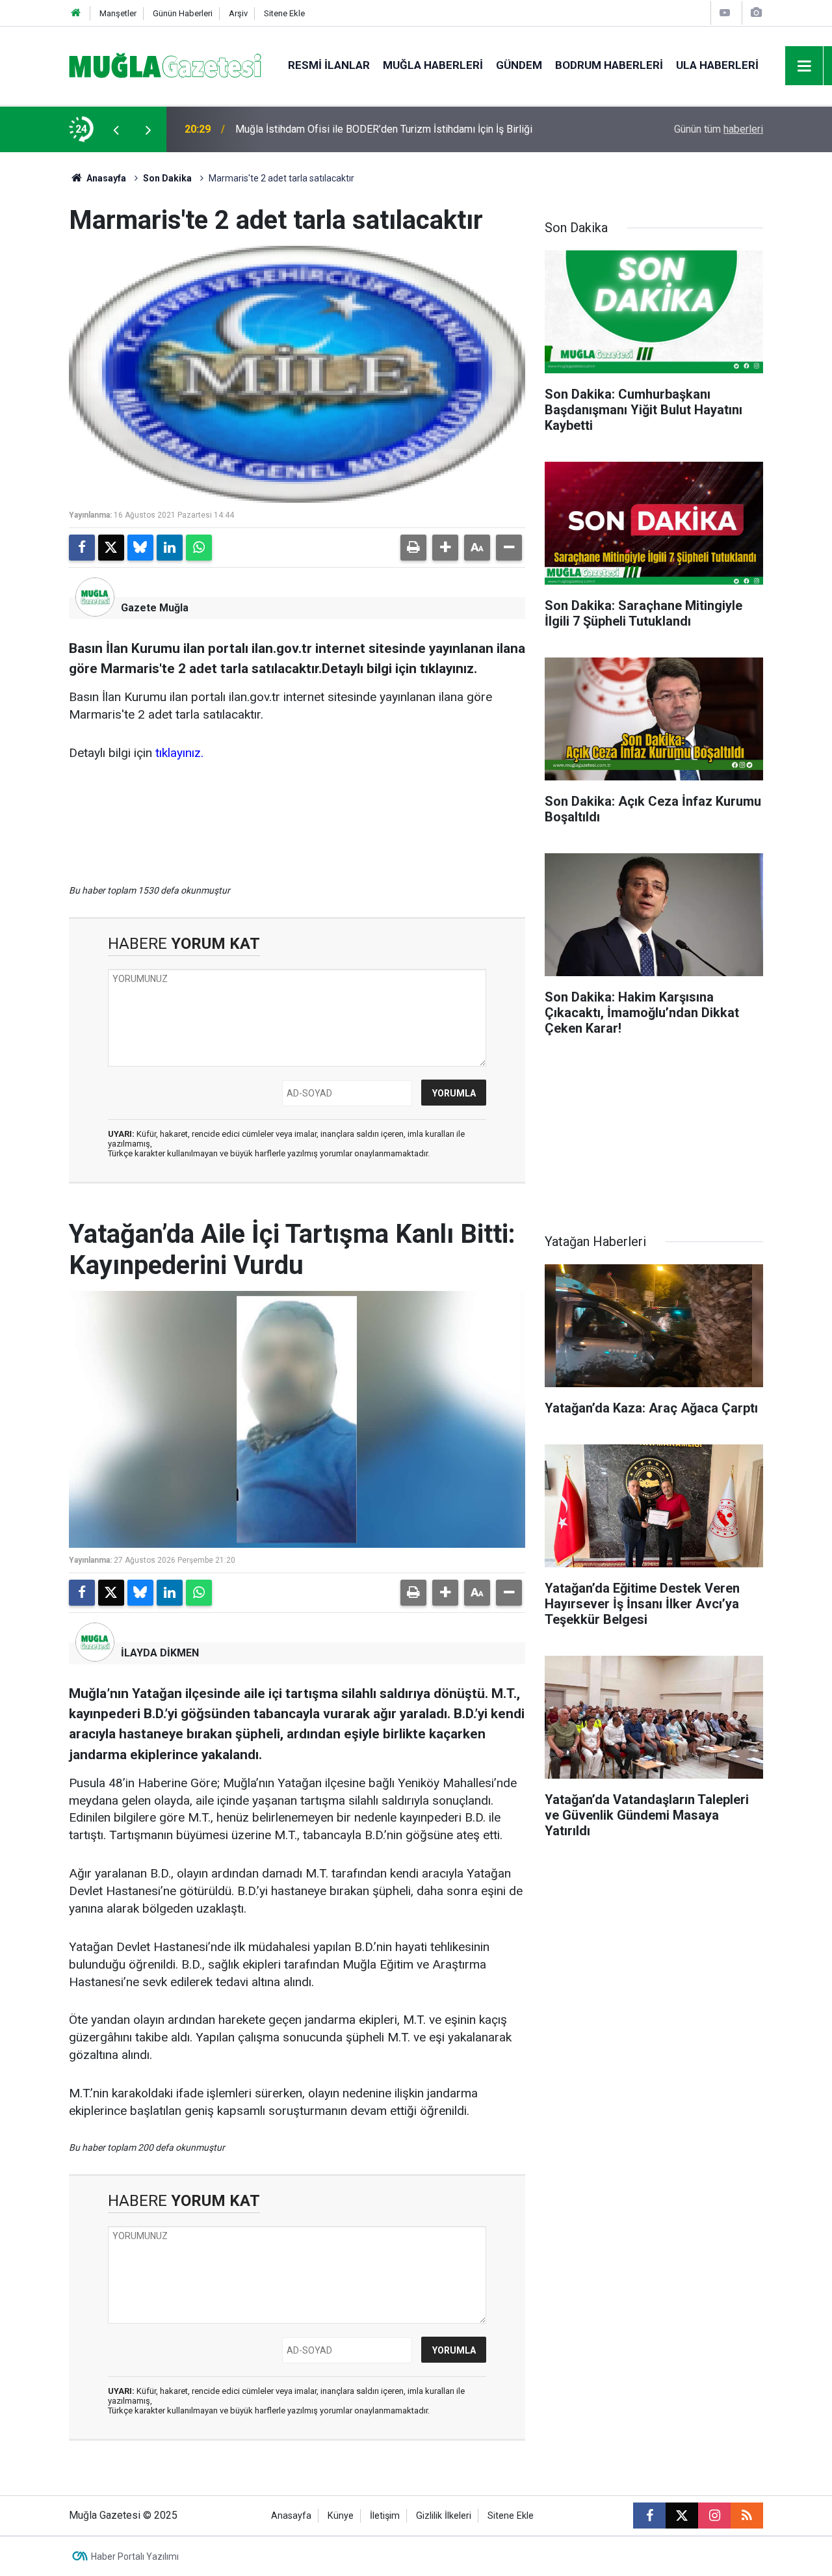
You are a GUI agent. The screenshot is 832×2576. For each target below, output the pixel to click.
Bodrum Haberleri (609, 65)
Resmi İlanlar (329, 65)
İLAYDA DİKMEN (160, 1653)
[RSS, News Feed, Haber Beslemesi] (747, 2516)
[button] (445, 548)
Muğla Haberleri (433, 65)
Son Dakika (167, 178)
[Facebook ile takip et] (649, 2516)
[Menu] (805, 66)
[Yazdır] (413, 548)
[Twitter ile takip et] (682, 2516)
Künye (341, 2516)
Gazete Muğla (155, 608)
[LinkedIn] (170, 548)
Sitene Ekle (284, 13)
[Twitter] (111, 548)
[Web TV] (725, 13)
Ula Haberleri (717, 65)
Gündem (519, 65)
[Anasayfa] (76, 13)
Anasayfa (105, 178)
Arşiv (238, 13)
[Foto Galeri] (756, 13)
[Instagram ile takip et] (714, 2516)
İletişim (385, 2516)
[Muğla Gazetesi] (165, 65)
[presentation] (116, 129)
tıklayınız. (179, 753)
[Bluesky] (140, 548)
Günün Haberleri (183, 13)
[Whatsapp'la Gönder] (199, 548)
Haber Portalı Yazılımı (135, 2556)
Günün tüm (719, 129)
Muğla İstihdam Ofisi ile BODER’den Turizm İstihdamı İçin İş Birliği (384, 129)
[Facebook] (82, 548)
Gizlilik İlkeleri (444, 2516)
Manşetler (118, 13)
